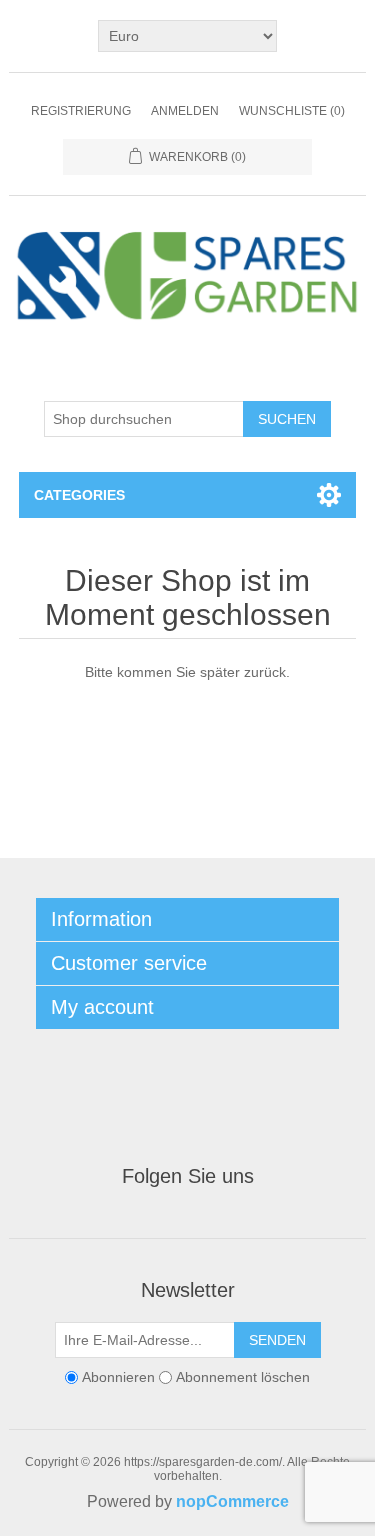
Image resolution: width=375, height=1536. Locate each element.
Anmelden (185, 111)
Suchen (287, 419)
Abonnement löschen (243, 1378)
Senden (277, 1340)
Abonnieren (118, 1378)
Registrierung (81, 111)
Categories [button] (79, 495)
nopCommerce (232, 1501)
